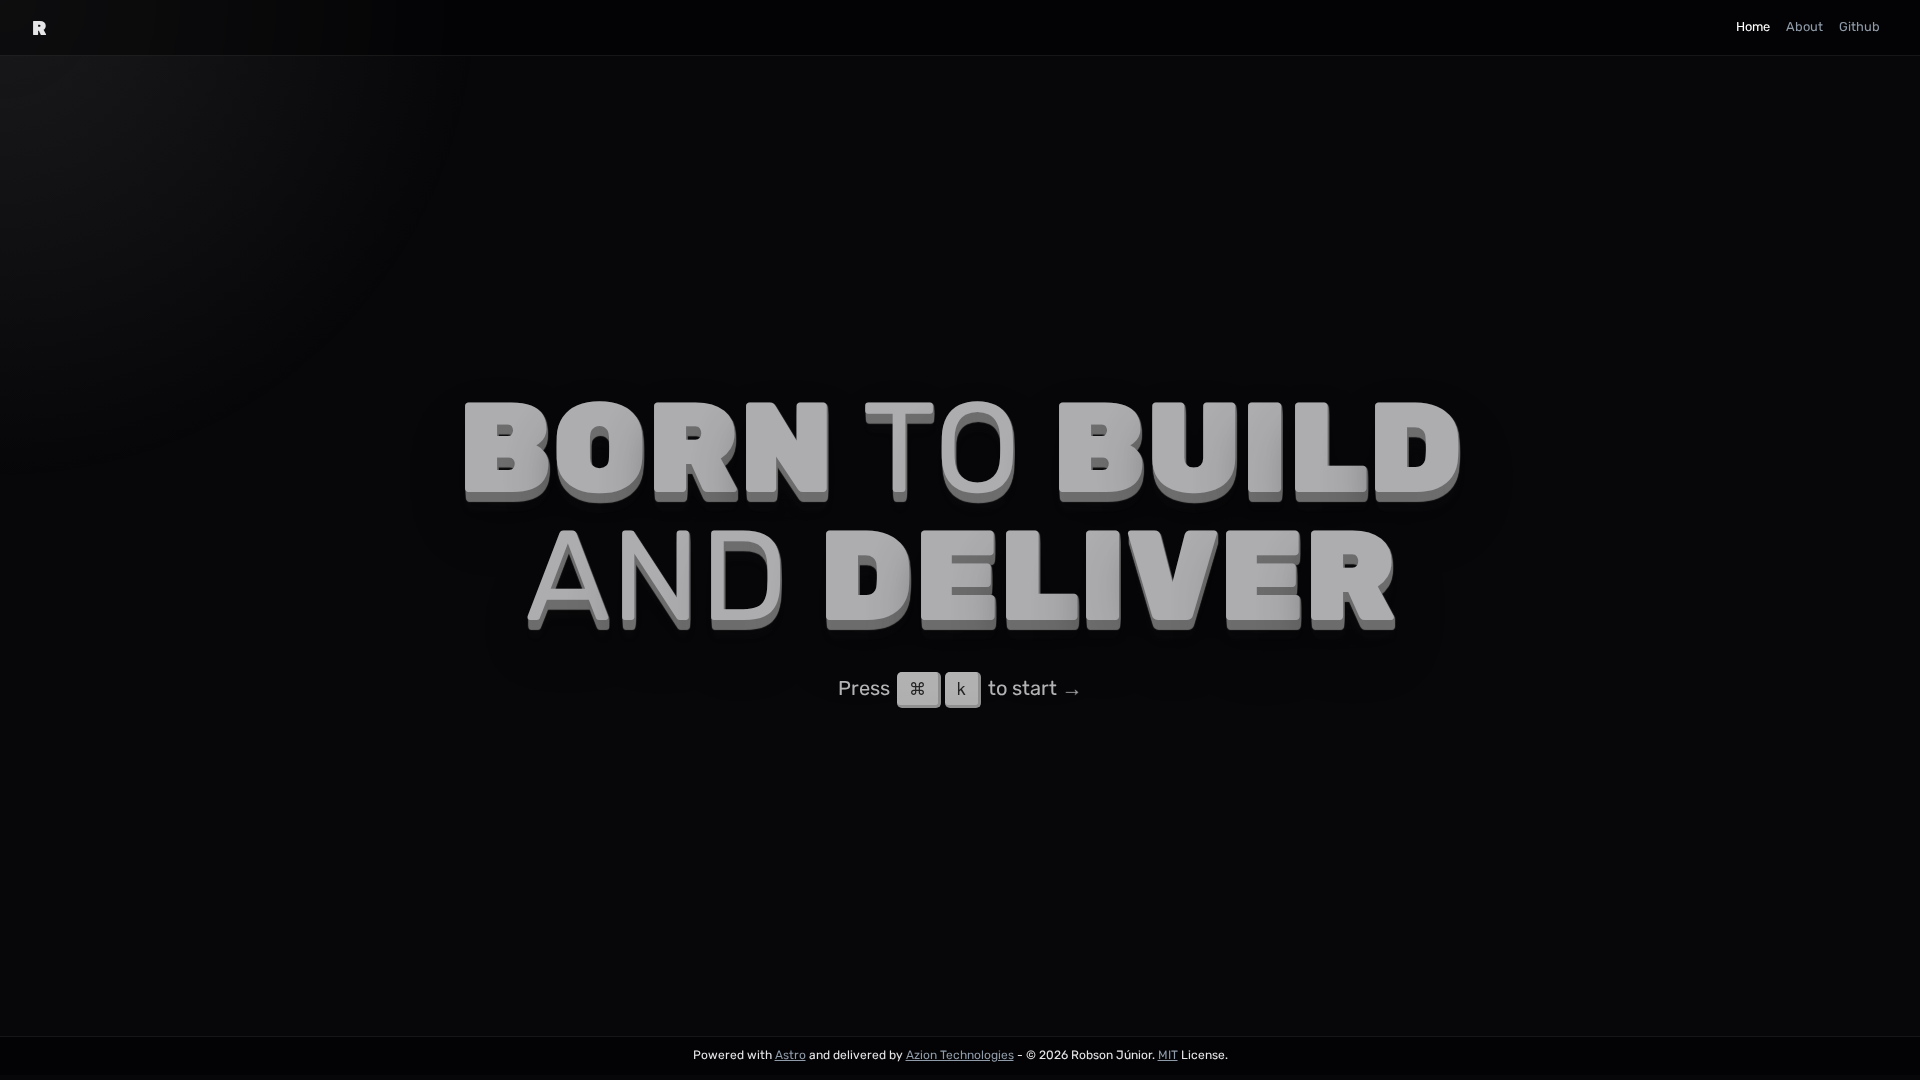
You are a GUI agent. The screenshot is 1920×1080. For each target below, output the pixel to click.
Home (1753, 26)
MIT (1168, 1055)
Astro (790, 1055)
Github (1859, 26)
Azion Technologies (960, 1055)
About (1804, 26)
